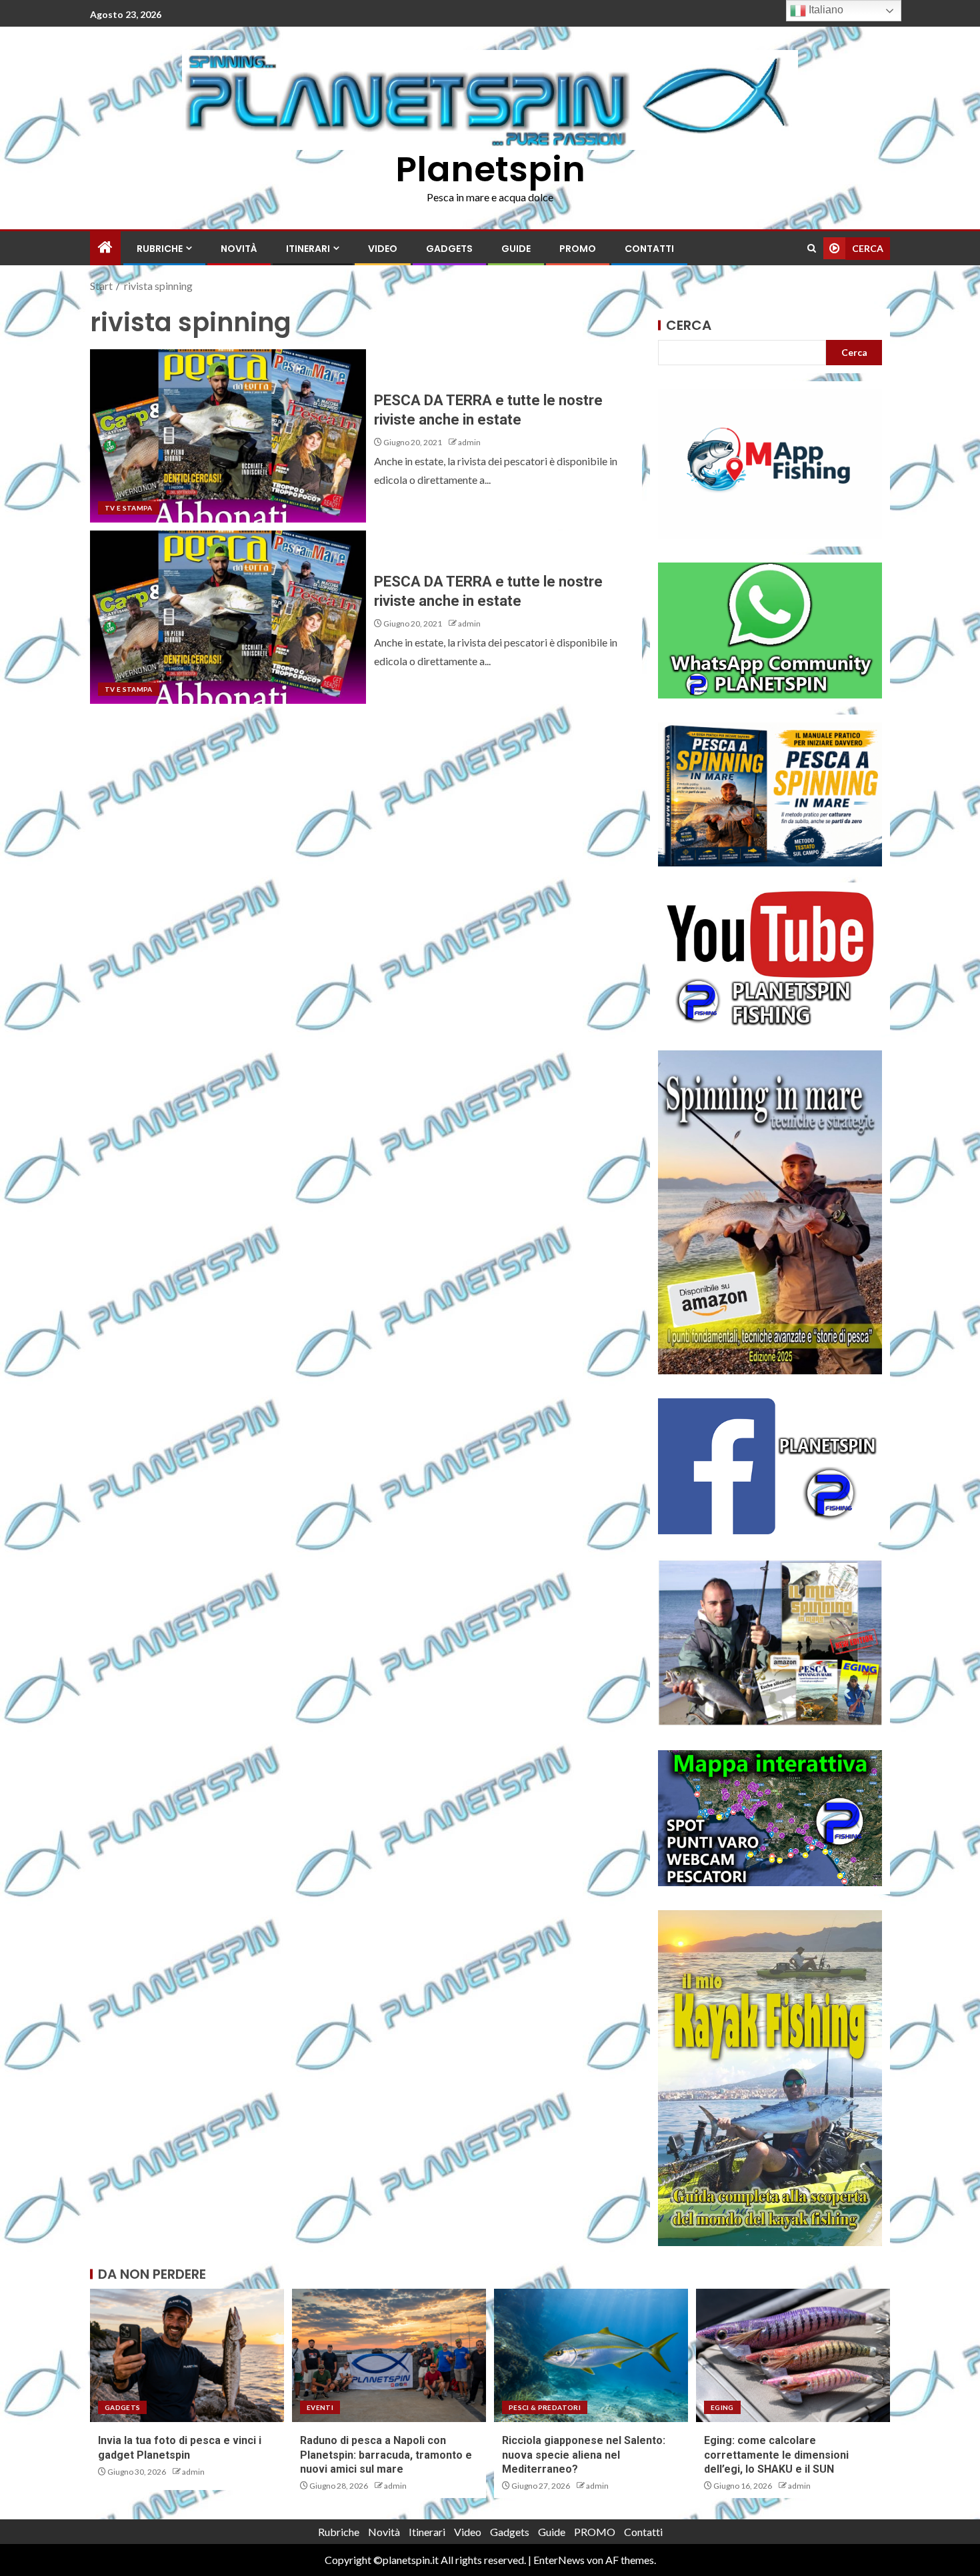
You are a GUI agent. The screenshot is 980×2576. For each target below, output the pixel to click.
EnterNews (559, 2560)
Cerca (689, 325)
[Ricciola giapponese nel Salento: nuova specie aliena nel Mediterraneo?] (591, 2355)
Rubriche (160, 249)
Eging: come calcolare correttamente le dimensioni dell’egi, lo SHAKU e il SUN (776, 2455)
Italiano (825, 10)
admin (469, 442)
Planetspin (490, 169)
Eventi (320, 2407)
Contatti (649, 249)
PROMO (578, 249)
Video (383, 249)
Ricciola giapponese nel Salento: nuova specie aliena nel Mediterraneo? (584, 2455)
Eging (722, 2407)
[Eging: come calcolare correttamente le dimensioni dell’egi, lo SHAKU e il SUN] (793, 2355)
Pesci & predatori (545, 2407)
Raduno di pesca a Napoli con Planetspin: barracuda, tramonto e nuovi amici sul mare (386, 2455)
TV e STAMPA (129, 508)
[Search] (812, 248)
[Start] (105, 248)
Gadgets (449, 249)
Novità (239, 249)
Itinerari (308, 249)
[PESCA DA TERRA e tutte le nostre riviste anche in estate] (228, 436)
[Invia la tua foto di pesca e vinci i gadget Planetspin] (187, 2355)
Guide (516, 249)
